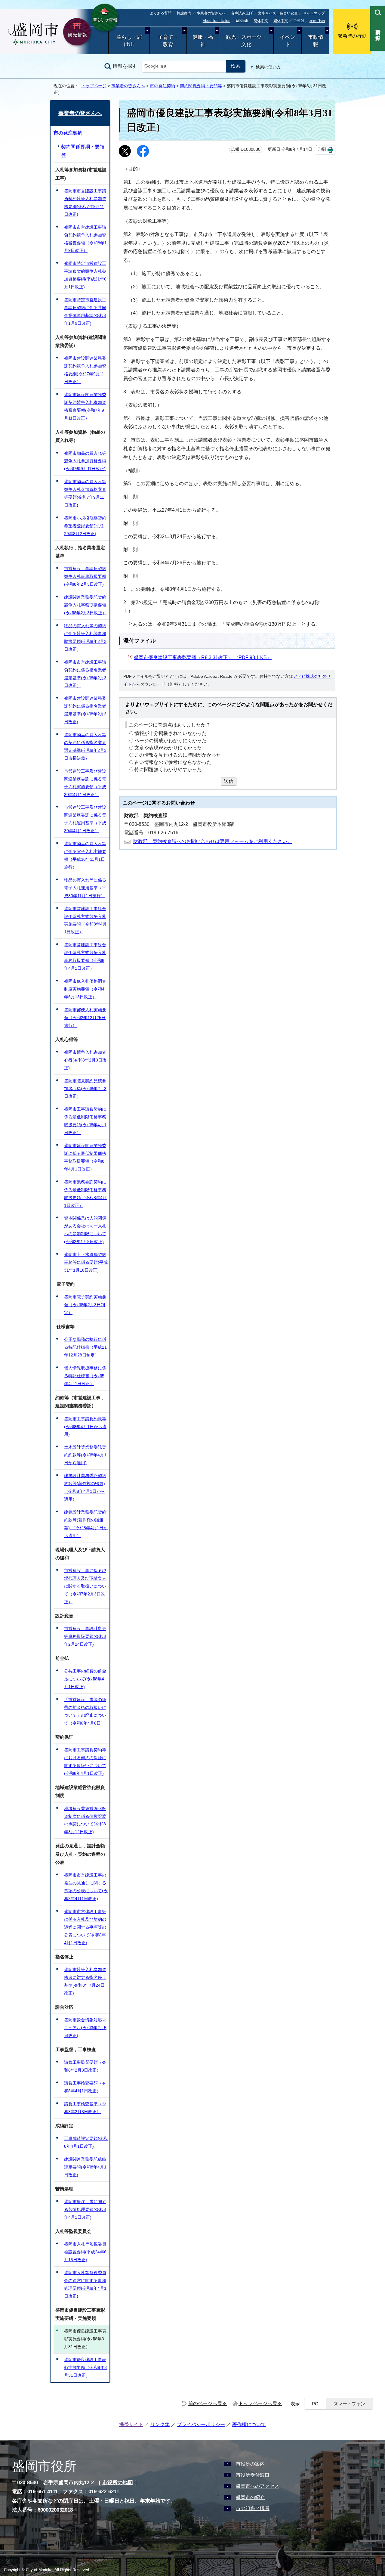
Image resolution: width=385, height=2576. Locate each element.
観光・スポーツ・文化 (246, 41)
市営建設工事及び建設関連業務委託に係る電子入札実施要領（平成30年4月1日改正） (85, 783)
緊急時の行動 (352, 36)
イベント (288, 41)
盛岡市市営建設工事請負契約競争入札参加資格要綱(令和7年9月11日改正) (85, 203)
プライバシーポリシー (201, 2424)
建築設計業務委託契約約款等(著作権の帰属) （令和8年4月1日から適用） (85, 1487)
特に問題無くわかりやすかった (168, 769)
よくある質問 (161, 13)
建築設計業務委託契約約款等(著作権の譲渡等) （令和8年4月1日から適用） (86, 1524)
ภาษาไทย (317, 21)
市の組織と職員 (253, 2508)
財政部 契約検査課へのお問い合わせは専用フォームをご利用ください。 (213, 841)
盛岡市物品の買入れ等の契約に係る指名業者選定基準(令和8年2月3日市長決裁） (85, 746)
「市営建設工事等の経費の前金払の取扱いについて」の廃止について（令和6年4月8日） (85, 1711)
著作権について (249, 2424)
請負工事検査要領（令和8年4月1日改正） (85, 2087)
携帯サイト (131, 2424)
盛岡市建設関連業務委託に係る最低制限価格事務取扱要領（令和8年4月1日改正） (85, 1157)
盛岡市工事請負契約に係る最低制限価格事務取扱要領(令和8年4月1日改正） (85, 1121)
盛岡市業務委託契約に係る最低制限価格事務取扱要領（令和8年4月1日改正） (85, 1194)
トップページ (94, 86)
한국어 (299, 20)
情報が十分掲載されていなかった (171, 733)
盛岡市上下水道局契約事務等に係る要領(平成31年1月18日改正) (86, 1262)
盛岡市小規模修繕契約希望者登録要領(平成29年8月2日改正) (85, 526)
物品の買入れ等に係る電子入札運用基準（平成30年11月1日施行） (85, 888)
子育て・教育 (168, 41)
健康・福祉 (203, 41)
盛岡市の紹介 (250, 2497)
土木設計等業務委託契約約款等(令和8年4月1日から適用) (85, 1455)
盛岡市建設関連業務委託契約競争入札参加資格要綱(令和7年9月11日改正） (85, 370)
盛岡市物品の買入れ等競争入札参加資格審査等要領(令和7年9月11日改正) (85, 493)
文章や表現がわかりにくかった (168, 748)
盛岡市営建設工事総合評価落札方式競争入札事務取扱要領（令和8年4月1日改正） (85, 956)
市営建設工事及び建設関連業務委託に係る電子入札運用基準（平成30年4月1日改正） (85, 819)
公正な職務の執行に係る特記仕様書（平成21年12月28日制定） (85, 1347)
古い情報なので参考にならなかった (173, 762)
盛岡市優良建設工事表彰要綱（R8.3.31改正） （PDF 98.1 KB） (203, 657)
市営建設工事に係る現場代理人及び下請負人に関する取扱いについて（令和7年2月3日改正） (85, 1586)
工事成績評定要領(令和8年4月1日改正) (86, 2142)
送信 (229, 781)
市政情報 (316, 41)
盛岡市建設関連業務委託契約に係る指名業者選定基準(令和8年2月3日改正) (85, 710)
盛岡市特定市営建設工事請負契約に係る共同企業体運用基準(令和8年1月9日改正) (85, 312)
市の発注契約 (162, 86)
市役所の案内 (250, 2464)
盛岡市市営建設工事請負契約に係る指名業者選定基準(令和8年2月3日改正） (85, 674)
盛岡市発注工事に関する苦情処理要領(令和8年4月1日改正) (85, 2209)
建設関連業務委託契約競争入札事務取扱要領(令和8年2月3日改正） (85, 605)
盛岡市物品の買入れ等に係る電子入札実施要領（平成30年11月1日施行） (85, 855)
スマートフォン (349, 2404)
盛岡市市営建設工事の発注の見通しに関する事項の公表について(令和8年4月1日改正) (86, 1887)
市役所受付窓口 (253, 2475)
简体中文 (261, 21)
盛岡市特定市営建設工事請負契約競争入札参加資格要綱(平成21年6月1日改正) (85, 275)
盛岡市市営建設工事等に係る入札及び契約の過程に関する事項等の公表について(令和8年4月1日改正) (85, 1927)
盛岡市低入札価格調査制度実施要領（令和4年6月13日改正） (85, 989)
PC (315, 2404)
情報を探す (125, 66)
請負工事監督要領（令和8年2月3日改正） (85, 2066)
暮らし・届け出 (129, 41)
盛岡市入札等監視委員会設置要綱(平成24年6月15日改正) (85, 2252)
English (242, 20)
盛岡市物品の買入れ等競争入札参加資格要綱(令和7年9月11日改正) (85, 461)
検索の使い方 (268, 67)
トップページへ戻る (260, 2403)
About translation (217, 21)
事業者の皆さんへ (211, 13)
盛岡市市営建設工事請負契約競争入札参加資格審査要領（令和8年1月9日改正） (85, 239)
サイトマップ (314, 13)
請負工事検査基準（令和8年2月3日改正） (85, 2108)
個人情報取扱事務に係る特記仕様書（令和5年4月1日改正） (85, 1376)
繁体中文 (281, 21)
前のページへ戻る (208, 2403)
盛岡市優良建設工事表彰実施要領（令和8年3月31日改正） (85, 2367)
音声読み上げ (242, 13)
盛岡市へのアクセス (257, 2486)
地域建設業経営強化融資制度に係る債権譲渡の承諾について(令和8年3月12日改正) (85, 1820)
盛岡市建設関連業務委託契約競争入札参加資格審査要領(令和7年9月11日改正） (85, 406)
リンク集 (160, 2424)
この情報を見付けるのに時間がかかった (178, 755)
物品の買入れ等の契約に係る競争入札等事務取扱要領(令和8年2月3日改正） (85, 637)
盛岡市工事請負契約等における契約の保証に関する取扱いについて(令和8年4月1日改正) (85, 1762)
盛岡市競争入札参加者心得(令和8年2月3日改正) (85, 1060)
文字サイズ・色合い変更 (278, 13)
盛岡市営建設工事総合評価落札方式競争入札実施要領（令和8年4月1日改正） (85, 920)
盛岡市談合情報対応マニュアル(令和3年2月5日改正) (85, 2028)
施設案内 (184, 13)
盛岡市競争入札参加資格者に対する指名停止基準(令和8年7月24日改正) (85, 1981)
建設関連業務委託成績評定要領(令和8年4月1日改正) (85, 2167)
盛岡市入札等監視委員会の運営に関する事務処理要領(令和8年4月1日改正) (85, 2284)
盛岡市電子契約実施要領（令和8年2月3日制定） (85, 1305)
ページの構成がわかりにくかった (171, 741)
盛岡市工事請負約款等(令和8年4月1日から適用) (85, 1427)
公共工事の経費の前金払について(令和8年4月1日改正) (85, 1679)
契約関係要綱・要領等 (201, 86)
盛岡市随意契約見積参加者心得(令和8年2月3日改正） (85, 1089)
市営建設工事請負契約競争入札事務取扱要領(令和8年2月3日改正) (85, 576)
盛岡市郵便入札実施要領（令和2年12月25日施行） (85, 1018)
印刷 (322, 149)
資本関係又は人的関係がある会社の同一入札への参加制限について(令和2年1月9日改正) (85, 1230)
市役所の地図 (118, 2483)
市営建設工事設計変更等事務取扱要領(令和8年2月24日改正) (85, 1636)
